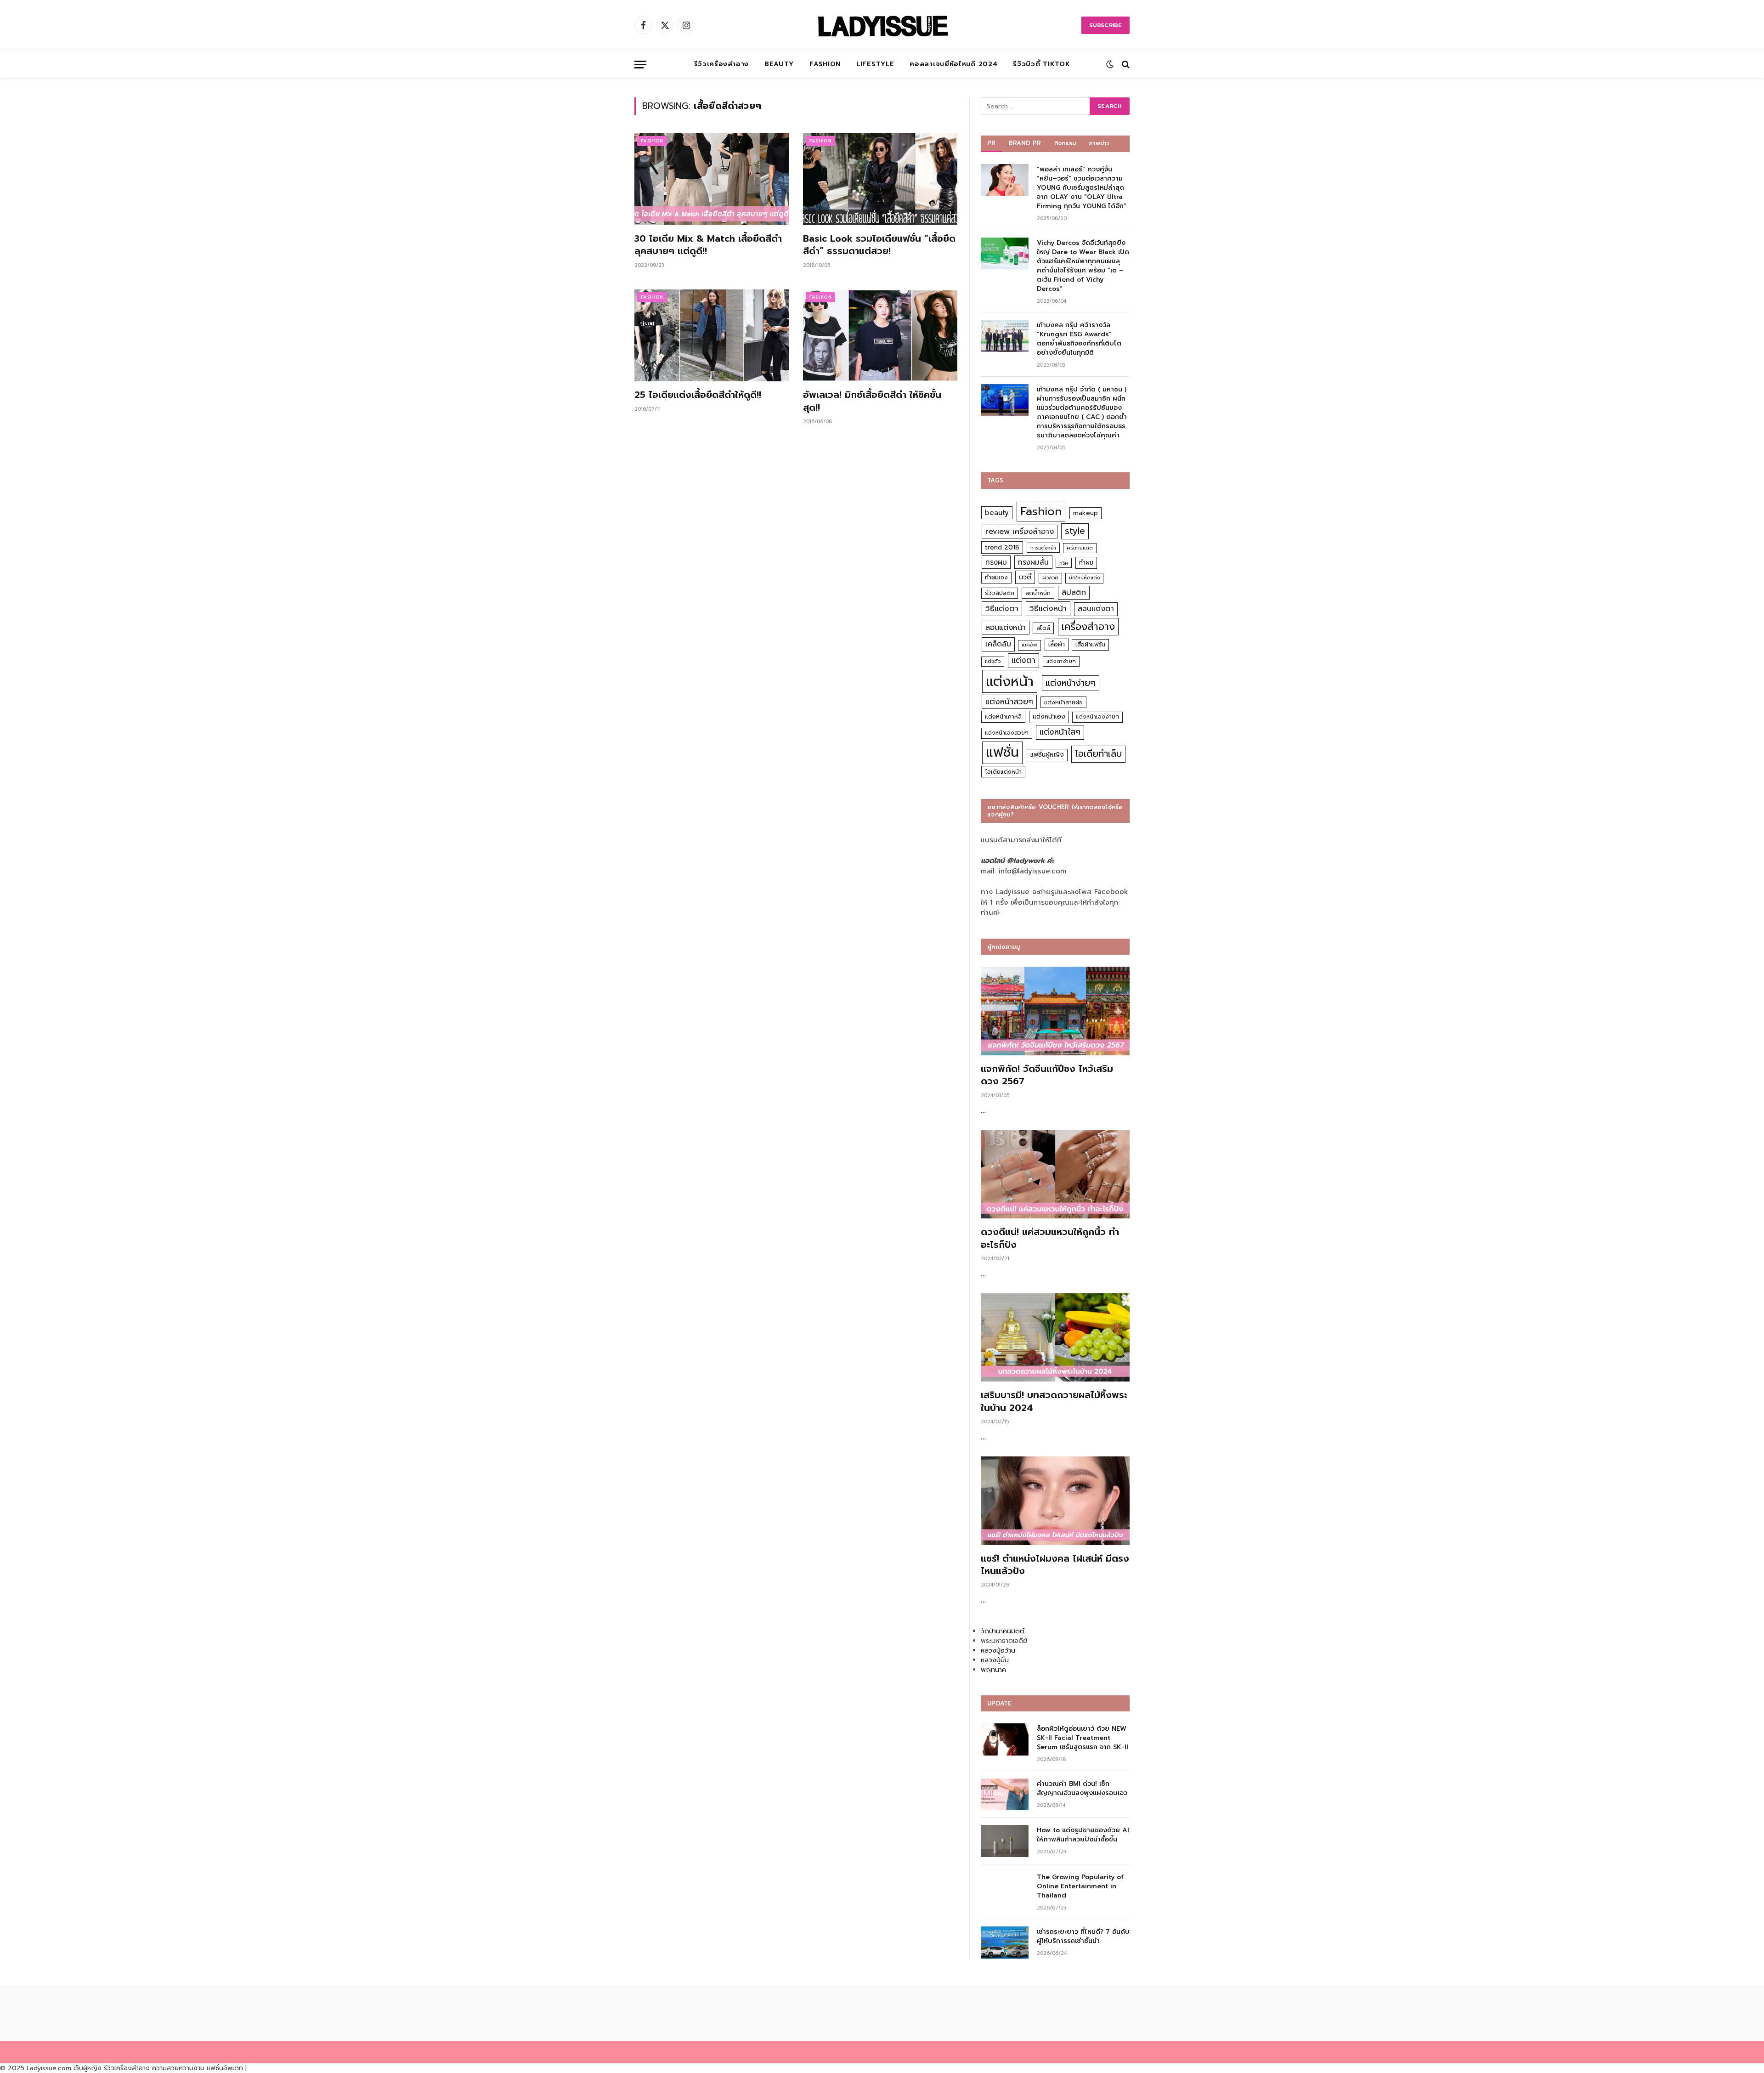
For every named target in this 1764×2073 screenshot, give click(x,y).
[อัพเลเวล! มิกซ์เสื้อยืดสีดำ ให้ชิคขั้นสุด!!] (880, 335)
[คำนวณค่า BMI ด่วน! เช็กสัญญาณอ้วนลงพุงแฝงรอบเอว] (1005, 1794)
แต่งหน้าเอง (1049, 716)
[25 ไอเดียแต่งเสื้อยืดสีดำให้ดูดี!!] (712, 335)
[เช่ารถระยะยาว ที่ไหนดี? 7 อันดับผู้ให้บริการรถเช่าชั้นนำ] (1005, 1942)
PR (992, 143)
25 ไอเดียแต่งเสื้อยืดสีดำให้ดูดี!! (698, 395)
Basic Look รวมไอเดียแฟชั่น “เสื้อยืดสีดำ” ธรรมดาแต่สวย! (879, 245)
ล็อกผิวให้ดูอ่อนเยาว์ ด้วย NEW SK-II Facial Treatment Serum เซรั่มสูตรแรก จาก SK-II (1083, 1738)
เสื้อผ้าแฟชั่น (1090, 645)
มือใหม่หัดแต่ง (1084, 578)
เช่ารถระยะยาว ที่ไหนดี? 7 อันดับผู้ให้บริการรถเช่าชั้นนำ (1083, 1937)
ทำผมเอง (996, 577)
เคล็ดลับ (998, 644)
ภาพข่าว (1099, 143)
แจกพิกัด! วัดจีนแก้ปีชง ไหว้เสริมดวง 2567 (1047, 1075)
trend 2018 (1002, 547)
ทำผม (1086, 563)
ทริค (1064, 563)
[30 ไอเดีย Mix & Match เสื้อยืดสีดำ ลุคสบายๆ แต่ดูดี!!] (712, 179)
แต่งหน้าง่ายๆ (1071, 683)
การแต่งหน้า (1043, 548)
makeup (1086, 513)
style (1075, 531)
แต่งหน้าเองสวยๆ (1007, 733)
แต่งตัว (993, 661)
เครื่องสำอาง (1088, 627)
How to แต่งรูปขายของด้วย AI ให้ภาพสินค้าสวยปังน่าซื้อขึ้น (1083, 1835)
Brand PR (1025, 143)
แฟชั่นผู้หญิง (1047, 755)
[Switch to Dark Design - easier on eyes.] (1110, 64)
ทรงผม (996, 562)
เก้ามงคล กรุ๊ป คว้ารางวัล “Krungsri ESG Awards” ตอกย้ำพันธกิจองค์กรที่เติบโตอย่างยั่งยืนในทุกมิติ (1079, 339)
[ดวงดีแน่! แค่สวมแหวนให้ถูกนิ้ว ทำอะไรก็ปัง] (1055, 1175)
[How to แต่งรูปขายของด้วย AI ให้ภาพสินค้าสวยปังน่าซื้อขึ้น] (1005, 1841)
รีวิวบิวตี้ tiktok (1041, 64)
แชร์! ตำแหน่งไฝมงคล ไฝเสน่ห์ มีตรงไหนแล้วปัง (1055, 1565)
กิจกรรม (1065, 143)
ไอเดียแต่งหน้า (1003, 772)
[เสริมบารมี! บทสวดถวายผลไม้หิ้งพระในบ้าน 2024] (1055, 1338)
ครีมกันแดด (1080, 548)
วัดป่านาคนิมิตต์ (1003, 1631)
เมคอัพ (1029, 645)
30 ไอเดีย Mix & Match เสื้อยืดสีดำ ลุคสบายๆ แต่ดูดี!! (708, 245)
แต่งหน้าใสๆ (1060, 732)
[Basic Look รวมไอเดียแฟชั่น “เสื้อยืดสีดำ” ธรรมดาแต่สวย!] (880, 179)
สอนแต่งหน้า (1006, 627)
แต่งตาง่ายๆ (1061, 661)
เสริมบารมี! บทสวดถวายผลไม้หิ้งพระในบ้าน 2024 (1054, 1401)
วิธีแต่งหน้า (1048, 608)
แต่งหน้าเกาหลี (1003, 716)
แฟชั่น (1002, 752)
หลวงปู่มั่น (995, 1660)
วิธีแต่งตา (1002, 608)
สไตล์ (1043, 628)
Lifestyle (875, 64)
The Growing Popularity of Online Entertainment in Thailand (1080, 1886)
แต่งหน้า (1010, 681)
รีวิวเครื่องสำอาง (721, 64)
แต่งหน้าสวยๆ (1009, 702)
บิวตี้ (1025, 577)
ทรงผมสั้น (1033, 562)
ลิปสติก (1074, 592)
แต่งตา (1023, 660)
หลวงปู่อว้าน (998, 1651)
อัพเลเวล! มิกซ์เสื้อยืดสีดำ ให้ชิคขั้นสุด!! (872, 401)
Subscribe (1105, 25)
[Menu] (640, 65)
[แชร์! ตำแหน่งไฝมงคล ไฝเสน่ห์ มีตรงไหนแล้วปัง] (1055, 1501)
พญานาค (993, 1670)
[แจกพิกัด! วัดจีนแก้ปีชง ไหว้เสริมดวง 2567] (1055, 1011)
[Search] (1125, 65)
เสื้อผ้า (1057, 644)
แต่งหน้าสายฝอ (1063, 702)
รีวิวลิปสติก (1000, 593)
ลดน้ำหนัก (1038, 593)
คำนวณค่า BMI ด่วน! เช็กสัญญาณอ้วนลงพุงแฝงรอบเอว (1082, 1789)
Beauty (779, 64)
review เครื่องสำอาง (1020, 531)
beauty (997, 513)
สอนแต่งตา (1096, 609)
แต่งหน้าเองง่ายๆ (1097, 717)
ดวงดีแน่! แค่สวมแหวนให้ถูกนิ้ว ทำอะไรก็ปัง (1050, 1238)
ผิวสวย (1050, 578)
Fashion (825, 64)
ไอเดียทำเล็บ (1098, 754)
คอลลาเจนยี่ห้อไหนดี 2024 (953, 64)
